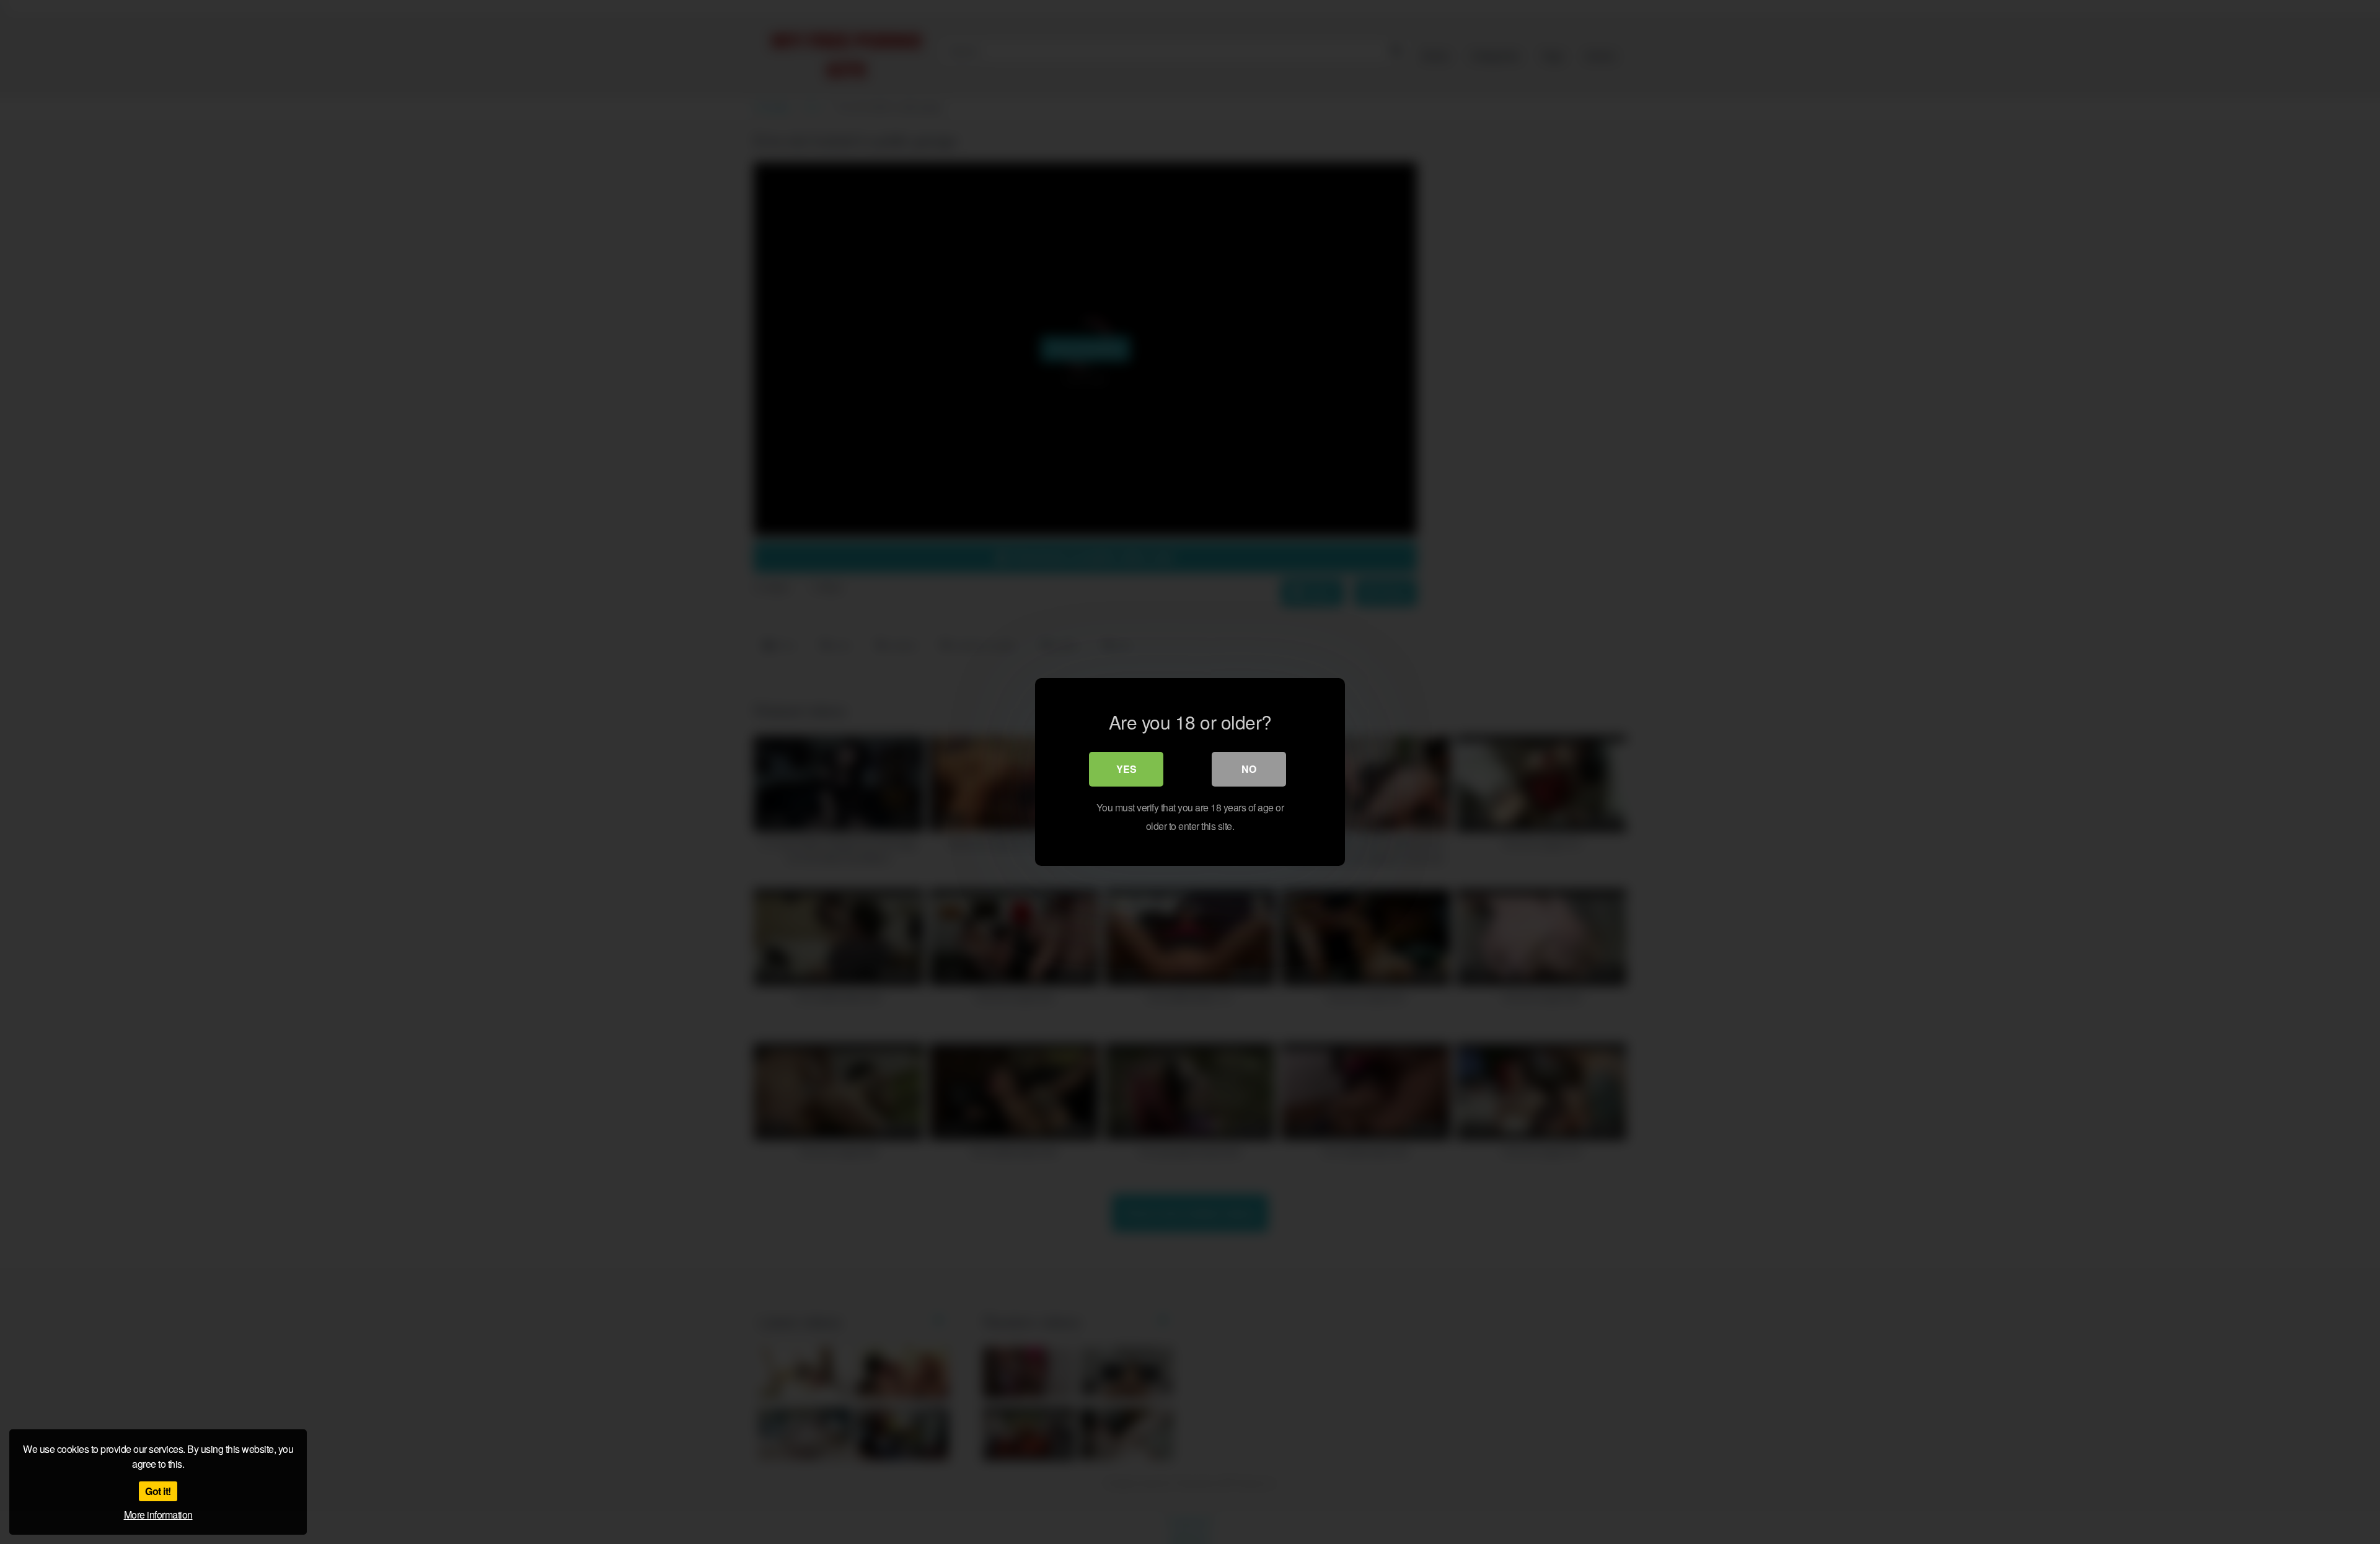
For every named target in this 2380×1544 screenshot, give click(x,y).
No (1249, 769)
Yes (1126, 769)
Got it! (158, 1491)
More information (158, 1515)
